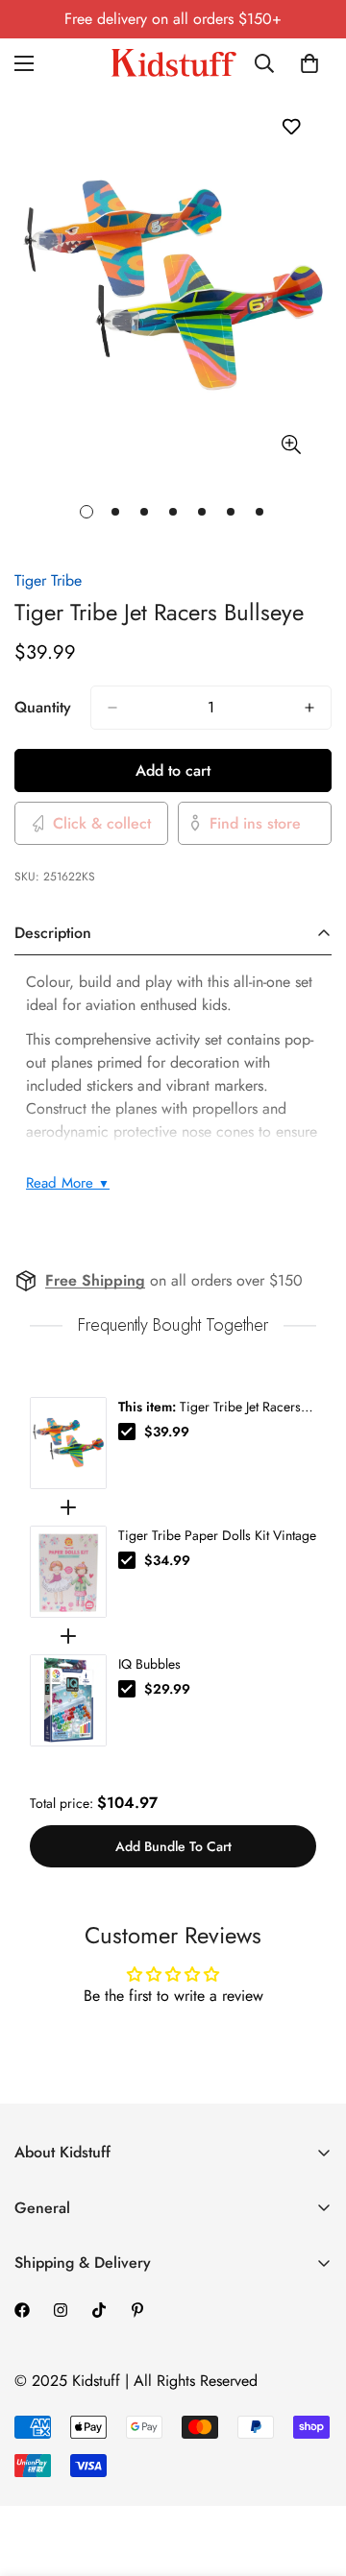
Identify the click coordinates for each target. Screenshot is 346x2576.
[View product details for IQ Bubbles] (68, 1700)
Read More (68, 1183)
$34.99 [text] (167, 1560)
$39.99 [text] (167, 1432)
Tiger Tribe (48, 580)
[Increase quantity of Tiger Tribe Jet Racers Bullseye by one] (309, 708)
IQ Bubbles (149, 1664)
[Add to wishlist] (291, 126)
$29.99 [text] (167, 1689)
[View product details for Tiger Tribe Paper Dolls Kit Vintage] (68, 1572)
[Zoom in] (291, 445)
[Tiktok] (99, 2310)
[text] (173, 1325)
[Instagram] (61, 2310)
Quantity (43, 707)
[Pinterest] (137, 2310)
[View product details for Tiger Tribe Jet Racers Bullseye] (68, 1443)
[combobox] (271, 63)
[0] (309, 63)
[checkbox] (127, 1432)
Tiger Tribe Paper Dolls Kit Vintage (217, 1535)
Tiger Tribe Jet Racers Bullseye (210, 1407)
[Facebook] (22, 2310)
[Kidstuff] (173, 63)
